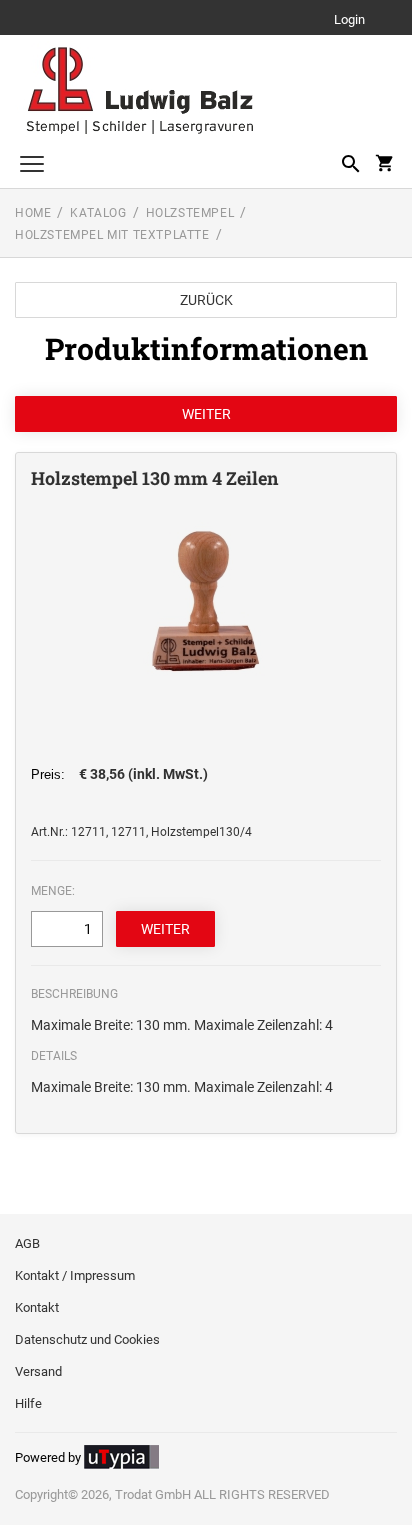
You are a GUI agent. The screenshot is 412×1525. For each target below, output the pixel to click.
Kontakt (37, 1307)
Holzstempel (190, 213)
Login (349, 20)
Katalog (98, 213)
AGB (27, 1243)
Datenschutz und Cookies (87, 1339)
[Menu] (32, 166)
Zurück (206, 300)
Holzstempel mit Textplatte (112, 235)
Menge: (53, 891)
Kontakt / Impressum (75, 1275)
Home (33, 213)
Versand (38, 1371)
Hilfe (28, 1403)
